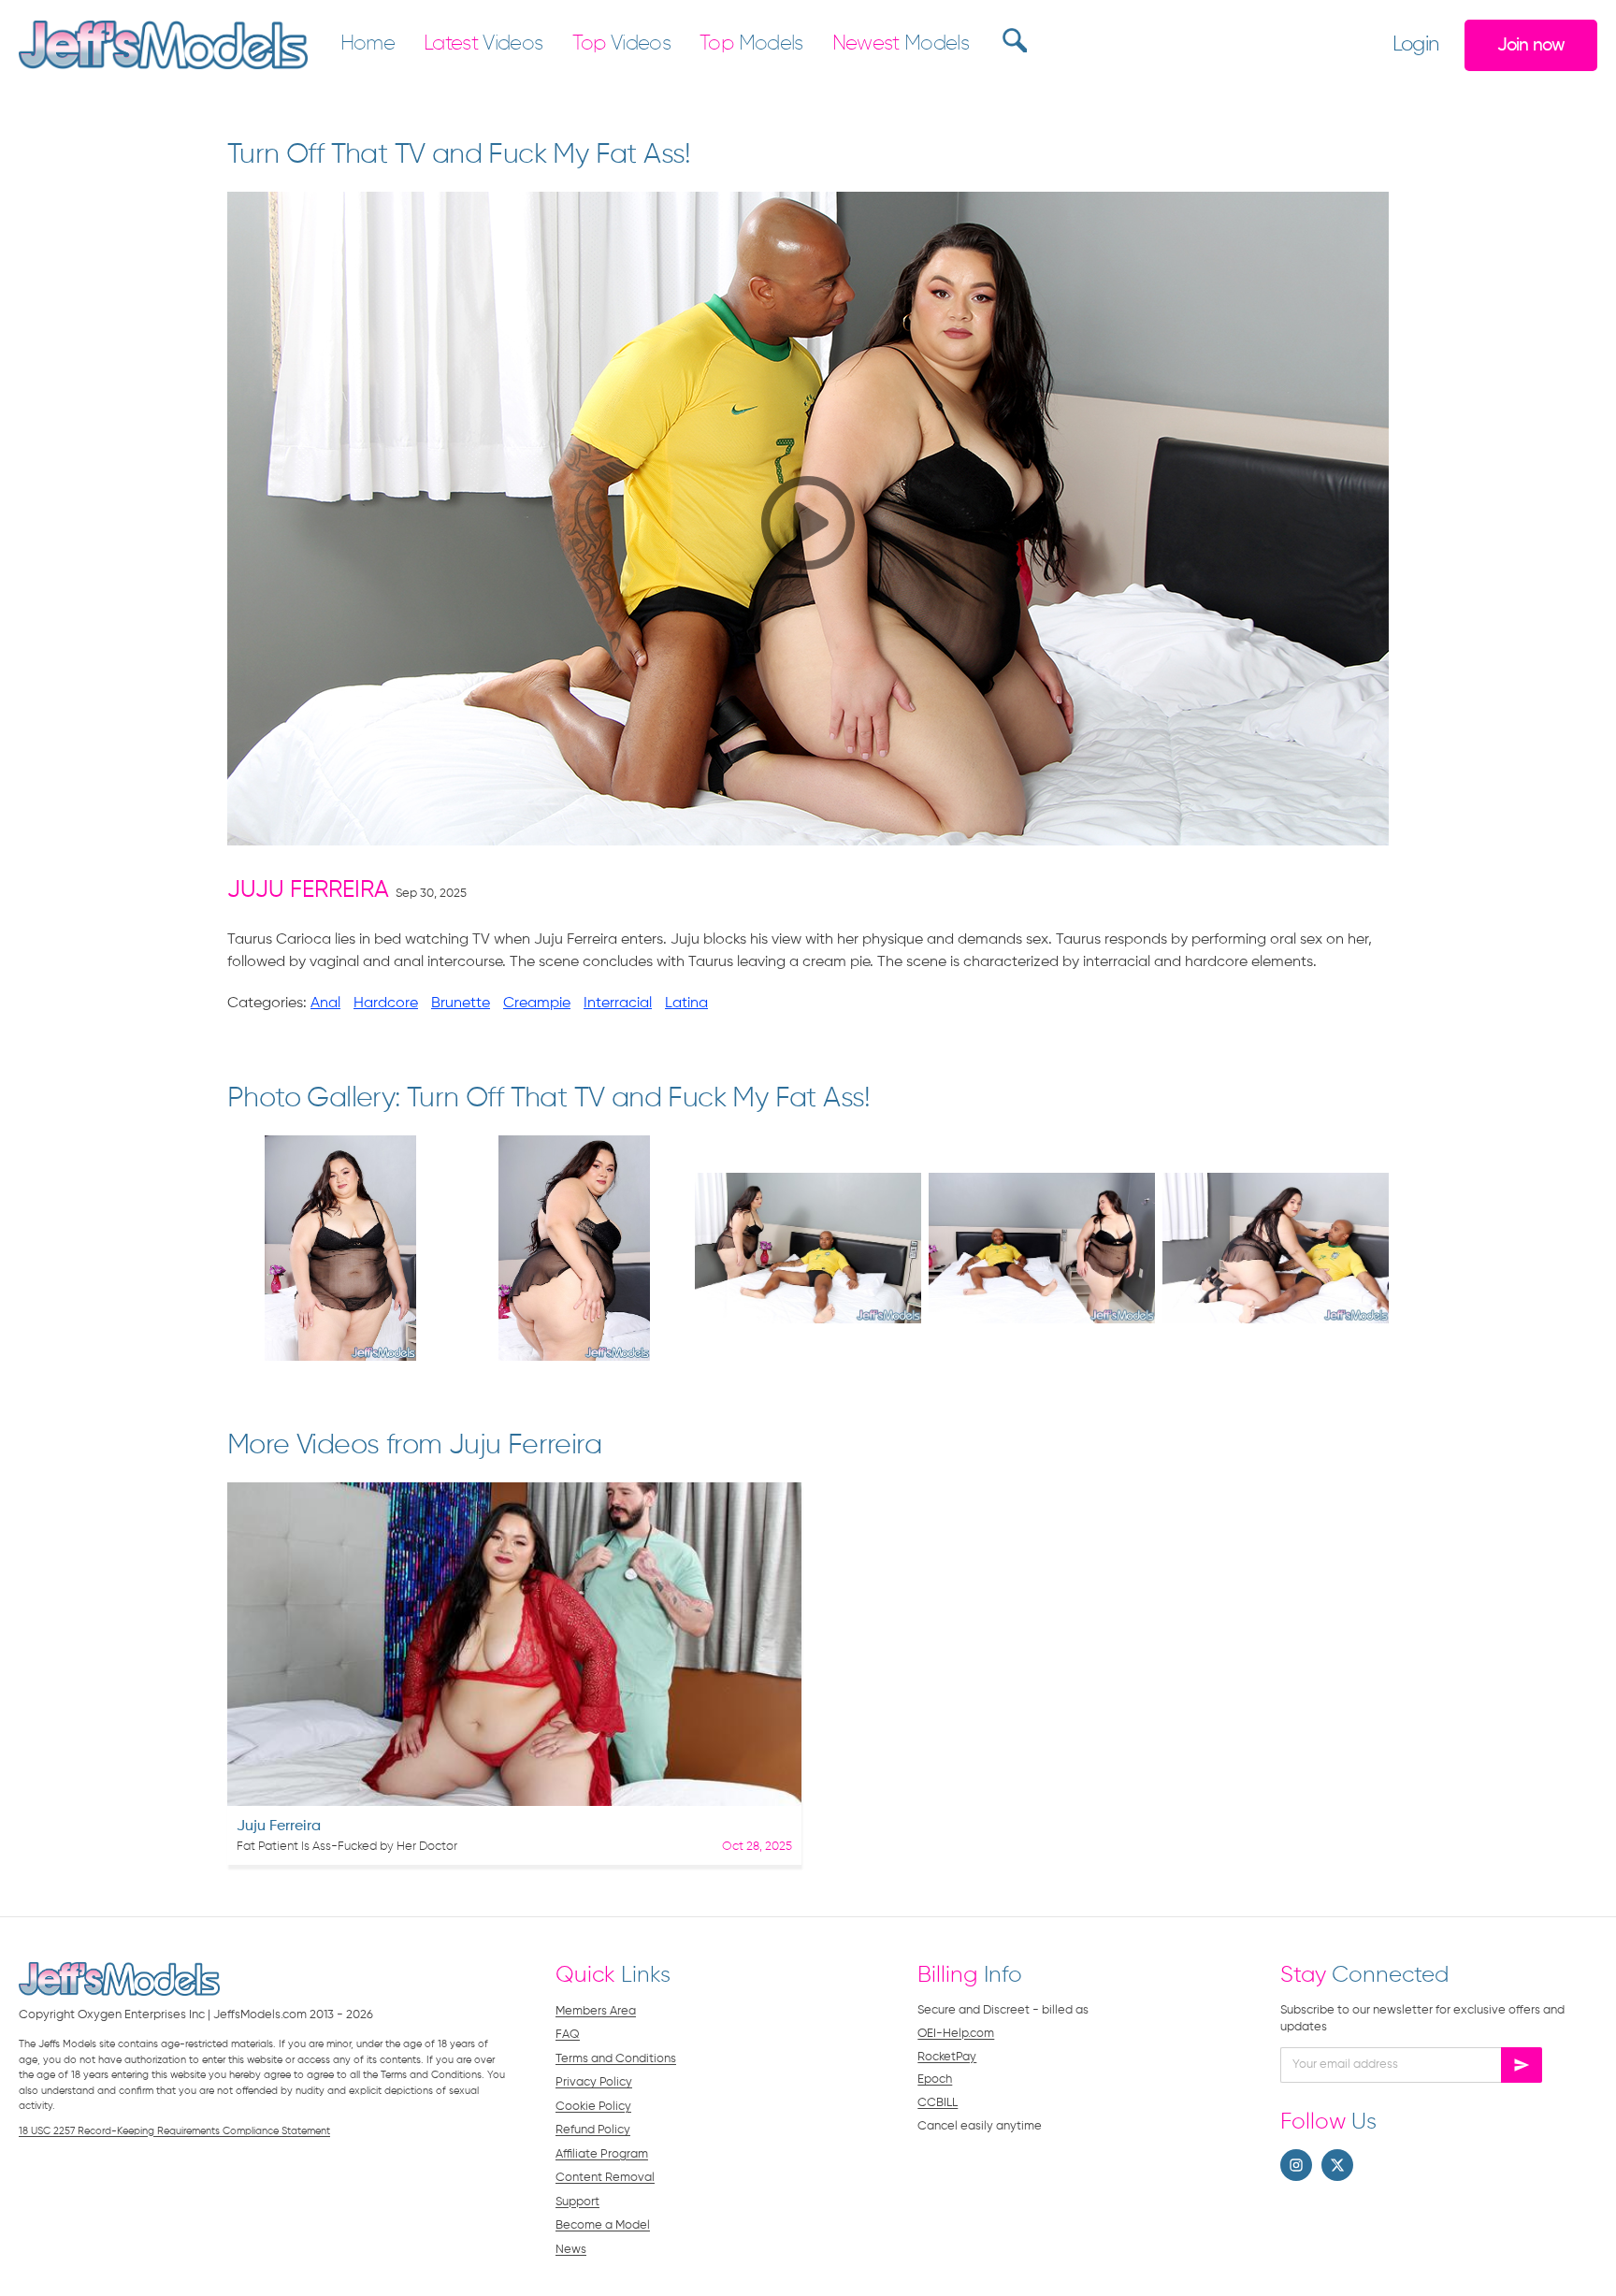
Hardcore (386, 1004)
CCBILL (938, 2103)
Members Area (596, 2011)
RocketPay (947, 2057)
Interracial (618, 1004)
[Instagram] (1296, 2165)
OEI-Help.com (956, 2034)
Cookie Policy (593, 2107)
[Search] (1012, 40)
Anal (325, 1004)
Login (1416, 45)
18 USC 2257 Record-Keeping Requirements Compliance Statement (174, 2131)
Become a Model (603, 2225)
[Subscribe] (1522, 2065)
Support (577, 2202)
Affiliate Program (602, 2154)
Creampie (537, 1004)
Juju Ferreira (308, 891)
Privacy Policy (594, 2082)
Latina (686, 1004)
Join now (1531, 45)
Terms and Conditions (616, 2059)
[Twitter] (1337, 2165)
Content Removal (605, 2178)
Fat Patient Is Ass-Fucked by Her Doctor (347, 1847)
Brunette (461, 1004)
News (571, 2250)
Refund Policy (593, 2130)
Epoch (935, 2079)
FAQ (568, 2035)
